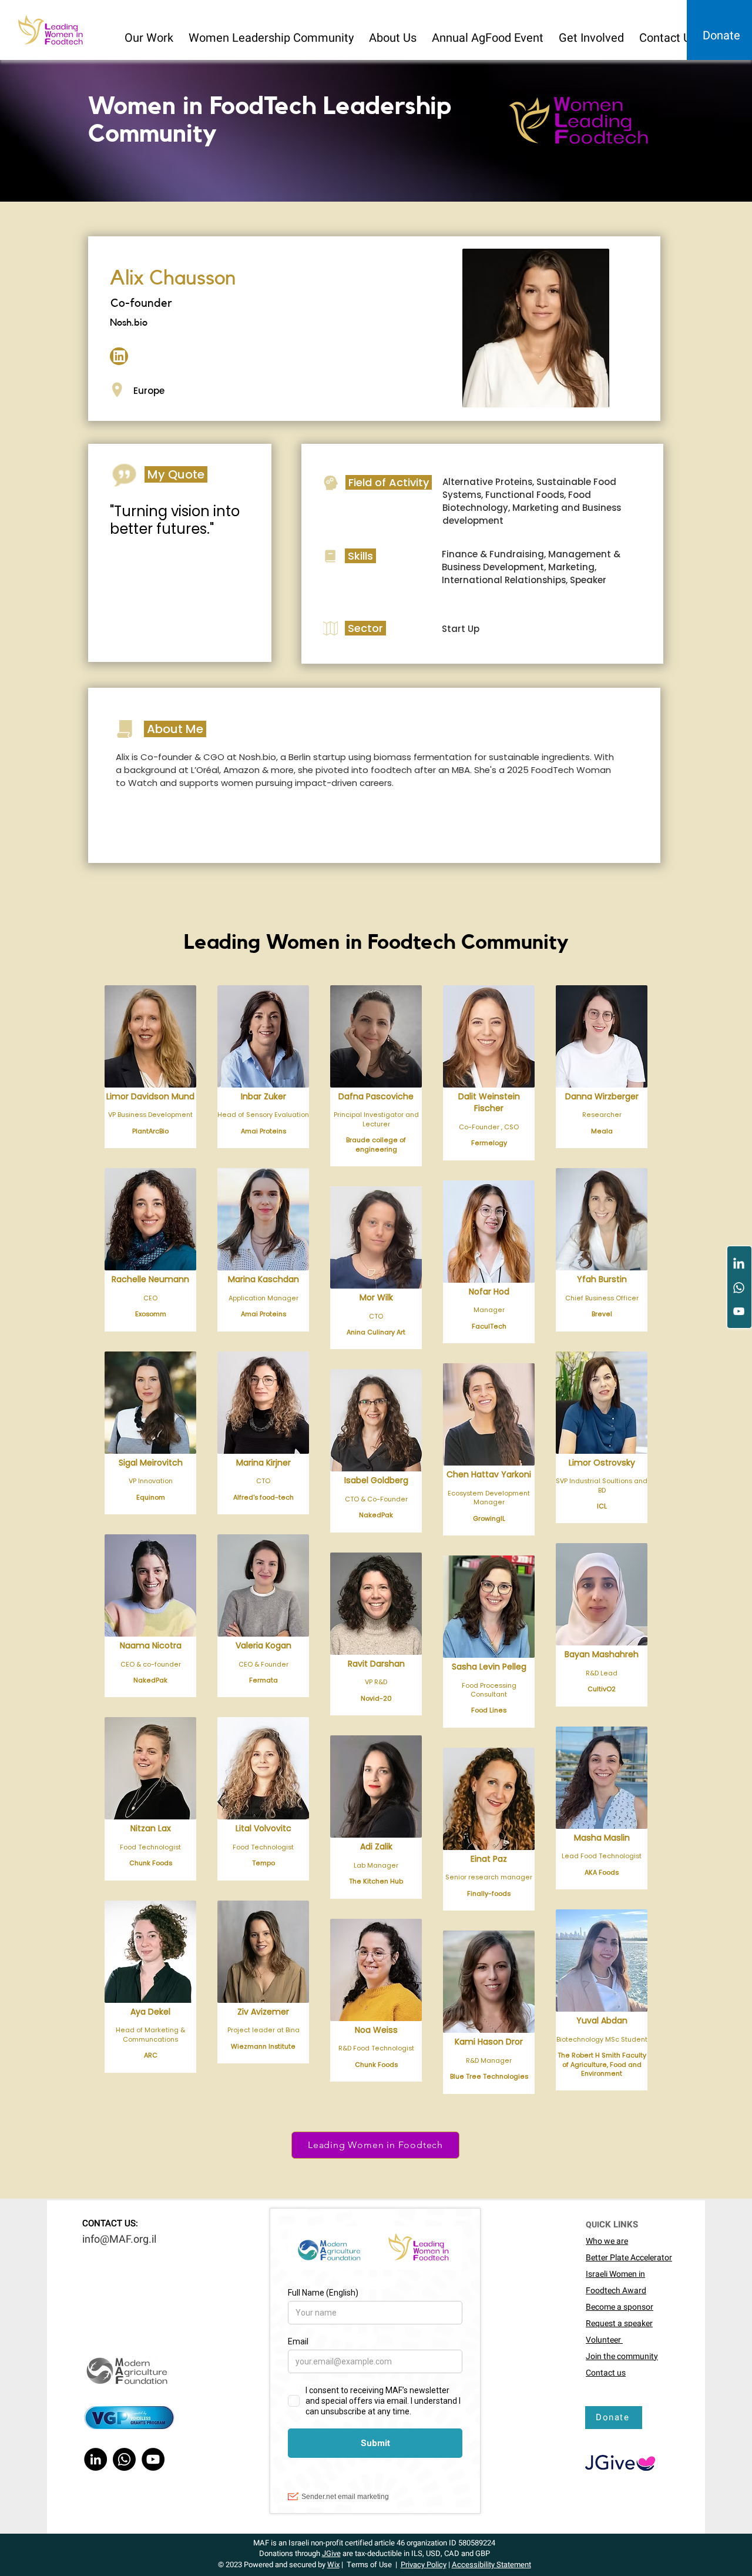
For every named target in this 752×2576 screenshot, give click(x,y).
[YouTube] (739, 1311)
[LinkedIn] (739, 1264)
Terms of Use (369, 2565)
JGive (331, 2553)
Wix (333, 2565)
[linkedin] (119, 356)
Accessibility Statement (491, 2565)
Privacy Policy (424, 2565)
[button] (150, 33)
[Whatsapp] (739, 1288)
